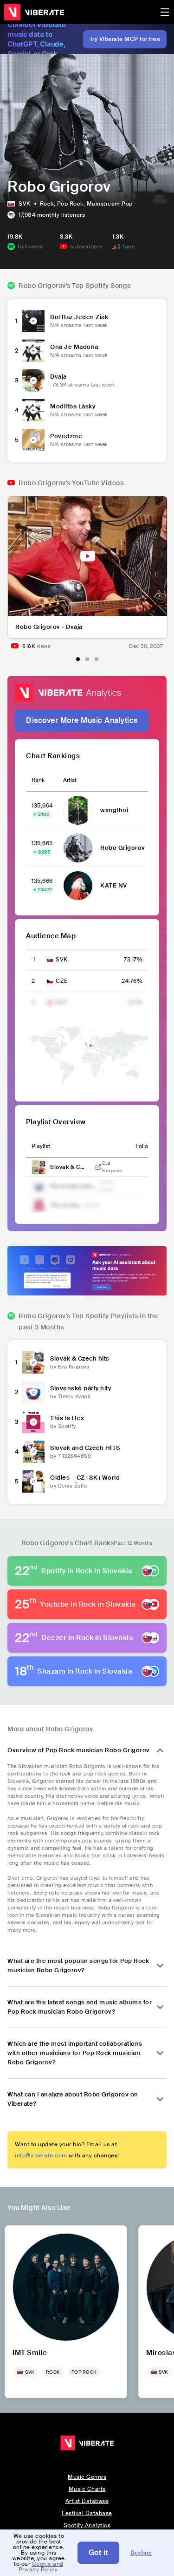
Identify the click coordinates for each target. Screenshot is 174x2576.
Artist (70, 780)
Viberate (34, 12)
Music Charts (87, 2489)
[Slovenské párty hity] (33, 1392)
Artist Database (87, 2501)
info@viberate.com (41, 2156)
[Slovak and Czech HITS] (33, 1452)
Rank (38, 780)
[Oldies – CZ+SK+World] (33, 1482)
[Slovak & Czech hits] (33, 1362)
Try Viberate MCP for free (125, 39)
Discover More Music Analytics (82, 720)
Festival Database (87, 2513)
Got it (98, 2553)
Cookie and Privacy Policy (41, 2567)
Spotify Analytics (87, 2525)
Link (98, 1167)
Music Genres (87, 2477)
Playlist (41, 1146)
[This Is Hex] (33, 1422)
